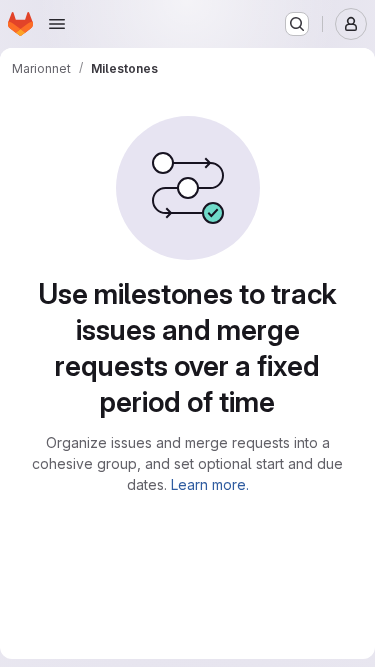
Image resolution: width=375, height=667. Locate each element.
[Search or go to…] (297, 24)
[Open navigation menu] (57, 24)
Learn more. (210, 484)
